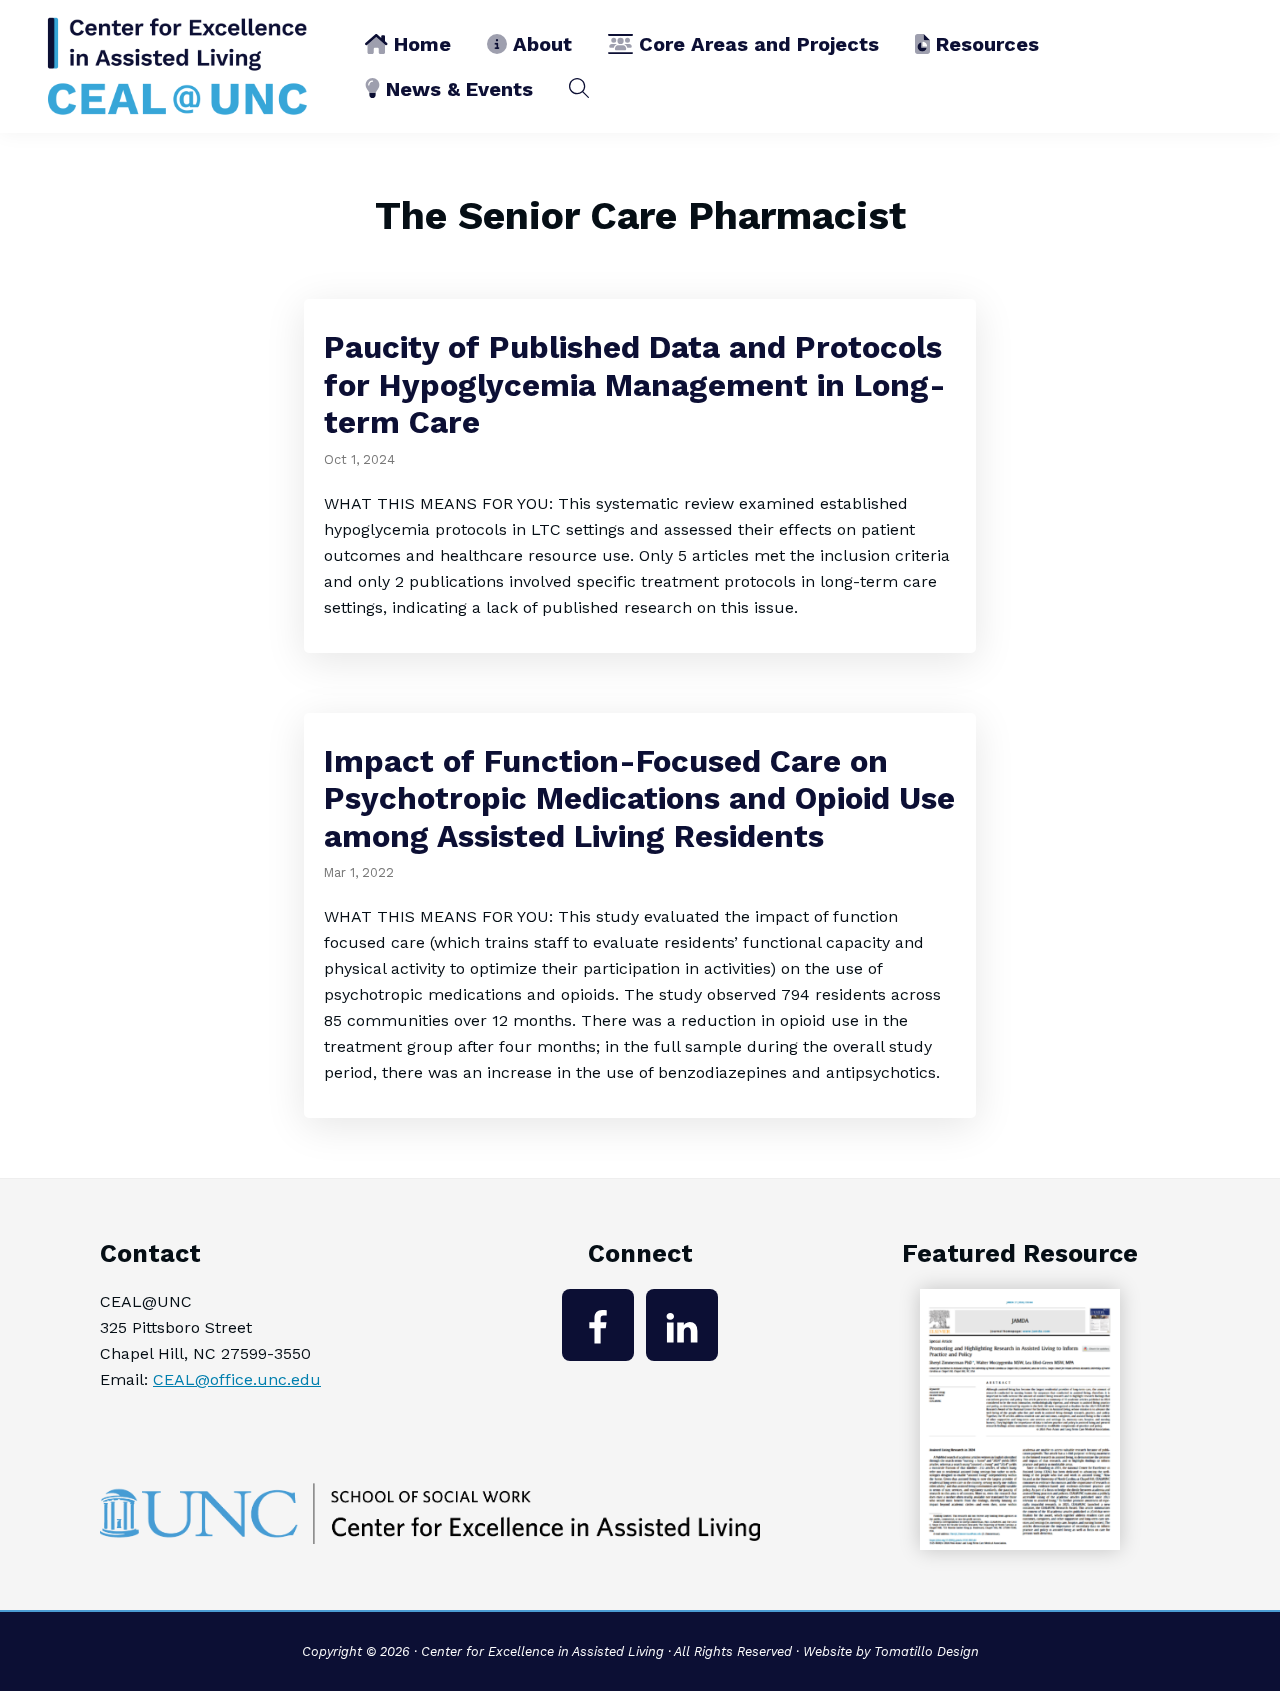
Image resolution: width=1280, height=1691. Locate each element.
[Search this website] (579, 88)
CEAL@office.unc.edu (237, 1379)
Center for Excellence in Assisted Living (542, 1651)
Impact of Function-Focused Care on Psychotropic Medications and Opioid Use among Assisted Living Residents (639, 799)
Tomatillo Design (926, 1651)
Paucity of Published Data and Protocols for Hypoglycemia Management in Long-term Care (635, 385)
